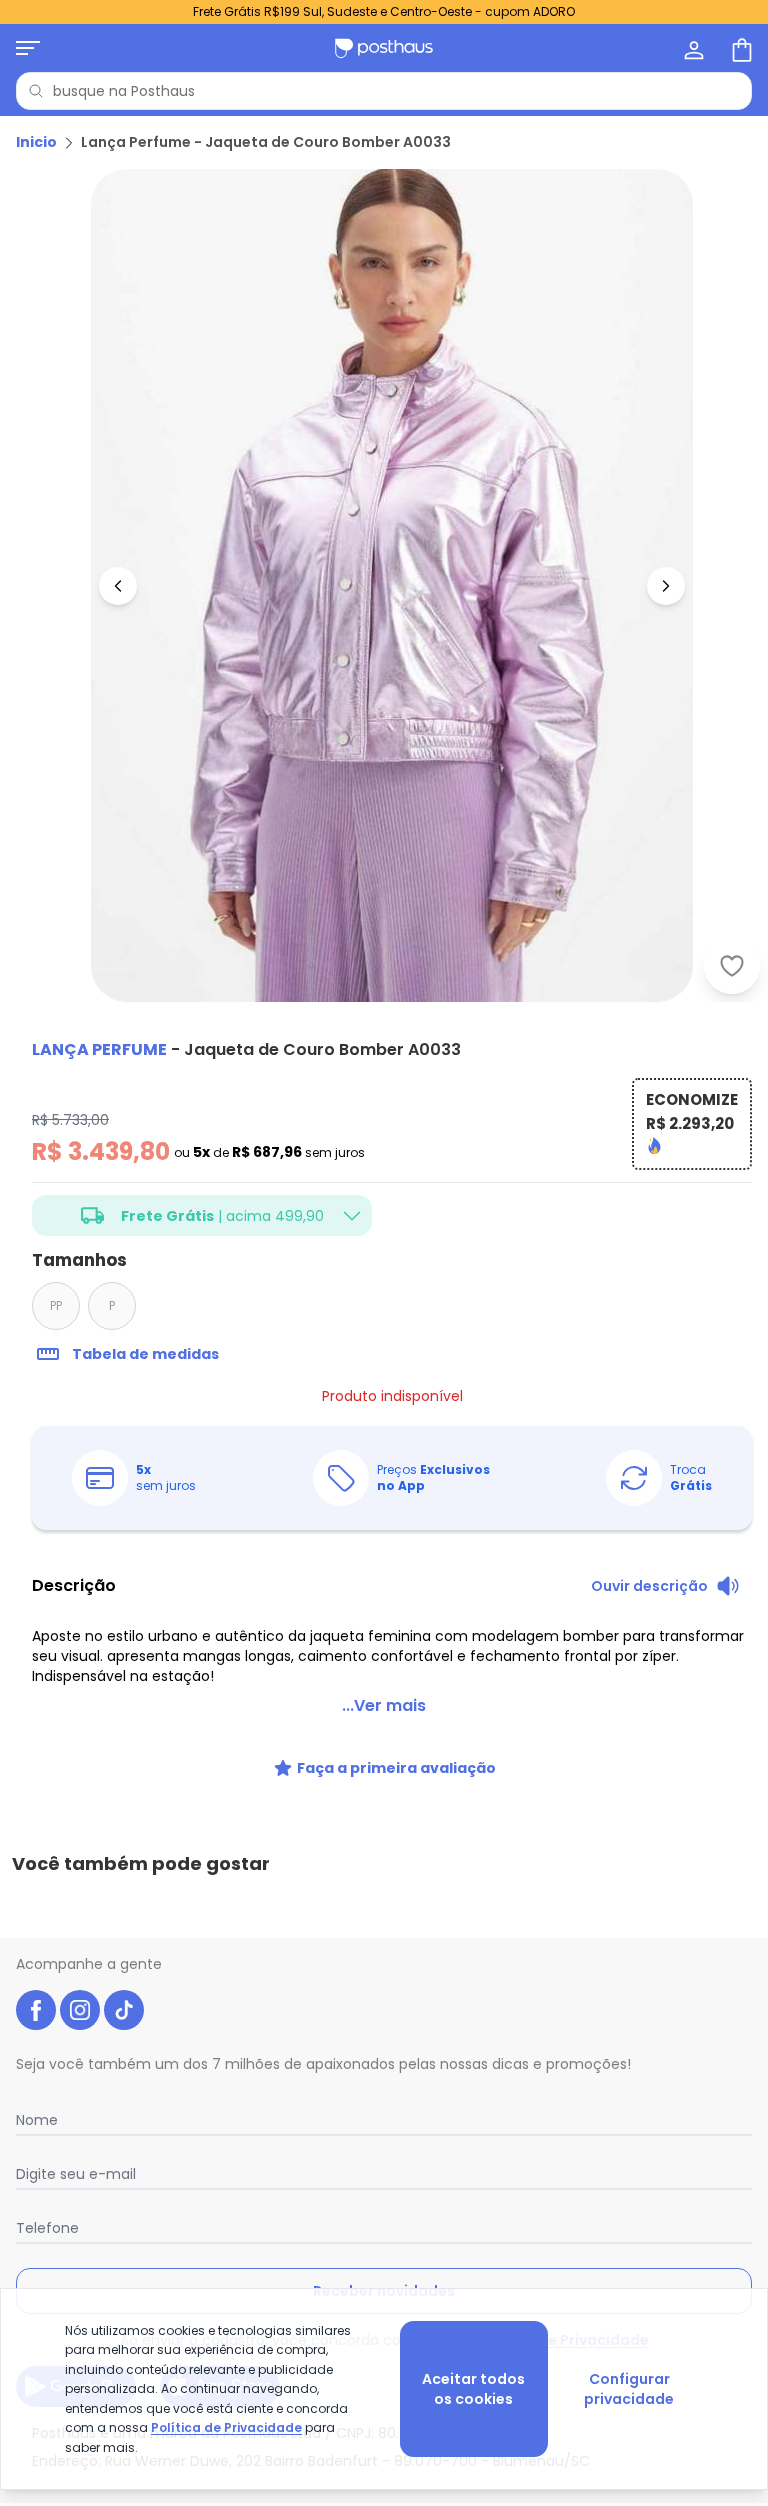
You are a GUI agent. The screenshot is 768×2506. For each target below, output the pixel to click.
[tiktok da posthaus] (124, 2010)
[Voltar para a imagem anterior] (118, 586)
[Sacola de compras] (740, 48)
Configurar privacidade (629, 2389)
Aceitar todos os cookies (473, 2389)
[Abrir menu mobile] (28, 48)
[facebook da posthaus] (36, 2010)
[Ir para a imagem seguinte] (666, 586)
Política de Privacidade (226, 2427)
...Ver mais (384, 1705)
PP (56, 1305)
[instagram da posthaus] (80, 2010)
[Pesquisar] (36, 91)
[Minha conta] (692, 48)
